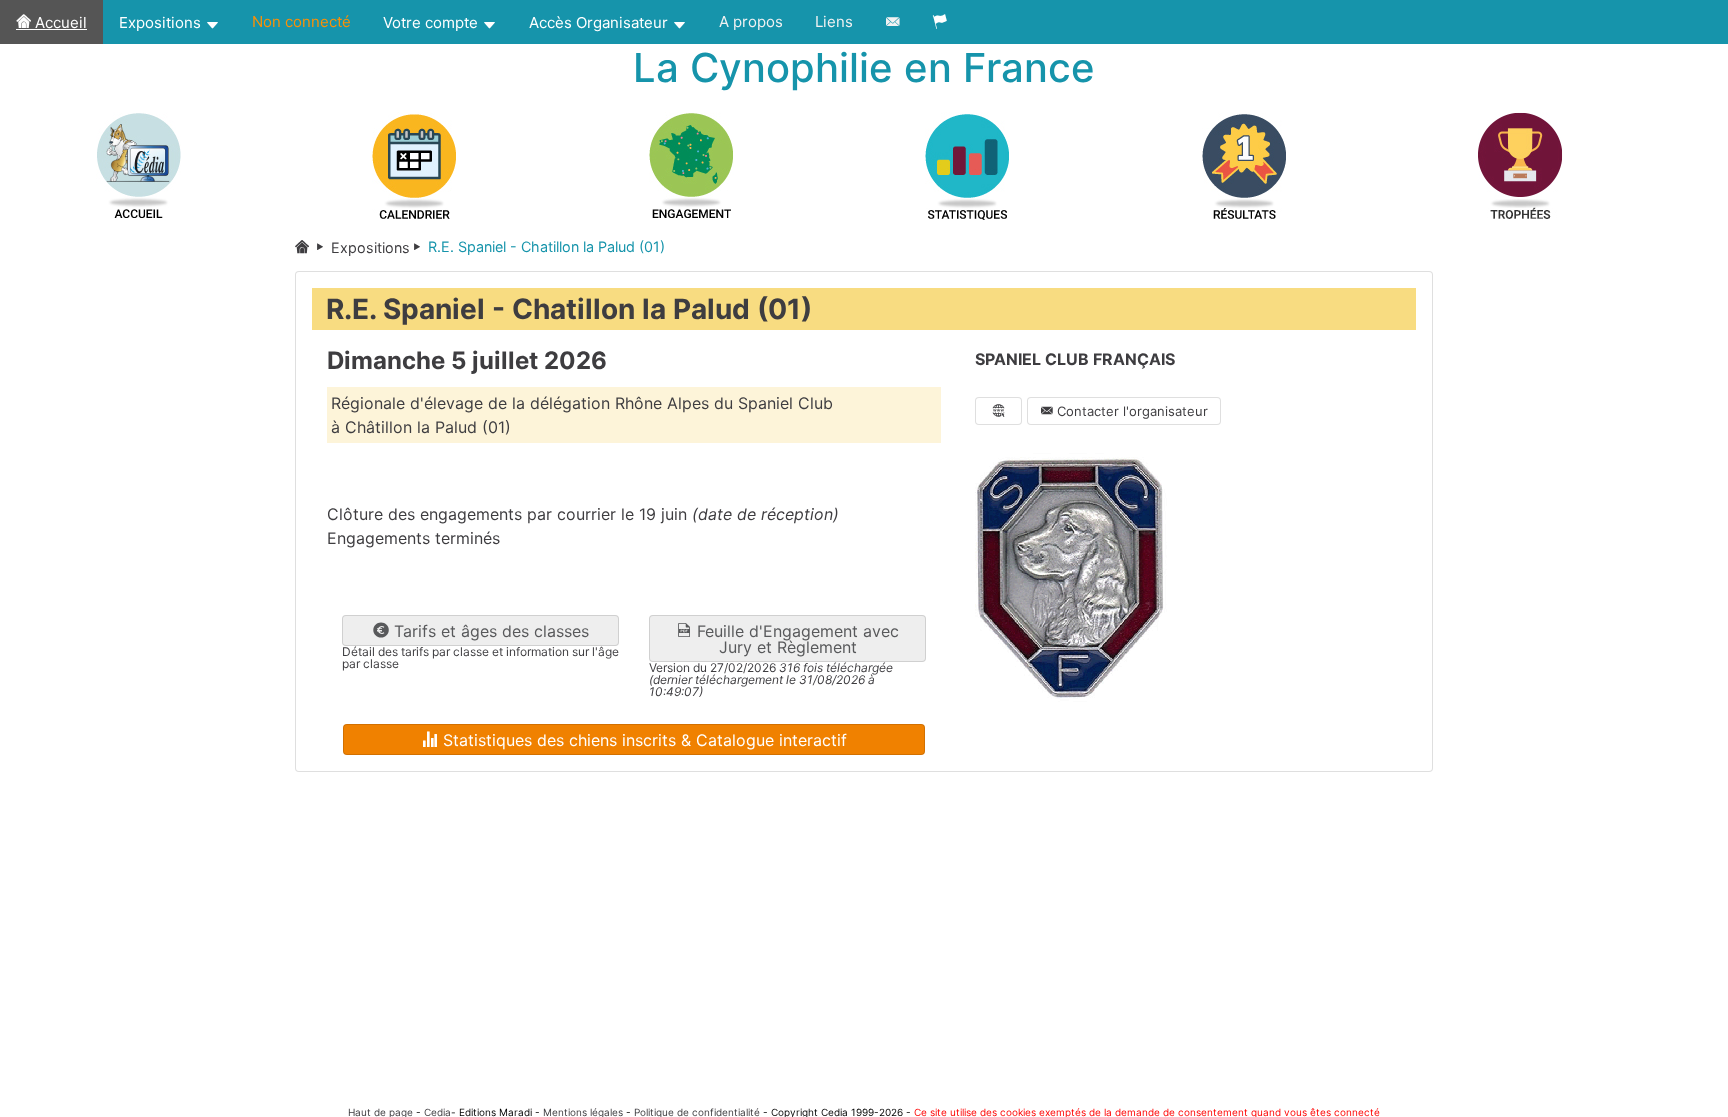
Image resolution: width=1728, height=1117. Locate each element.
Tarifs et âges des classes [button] (489, 631)
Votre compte (432, 22)
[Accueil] (313, 247)
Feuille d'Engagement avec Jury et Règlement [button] (795, 639)
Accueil (59, 22)
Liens (834, 21)
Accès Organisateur (600, 22)
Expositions (162, 22)
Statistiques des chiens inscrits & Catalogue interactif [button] (642, 740)
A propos (751, 21)
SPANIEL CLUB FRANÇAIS (1075, 359)
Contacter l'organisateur (1130, 411)
